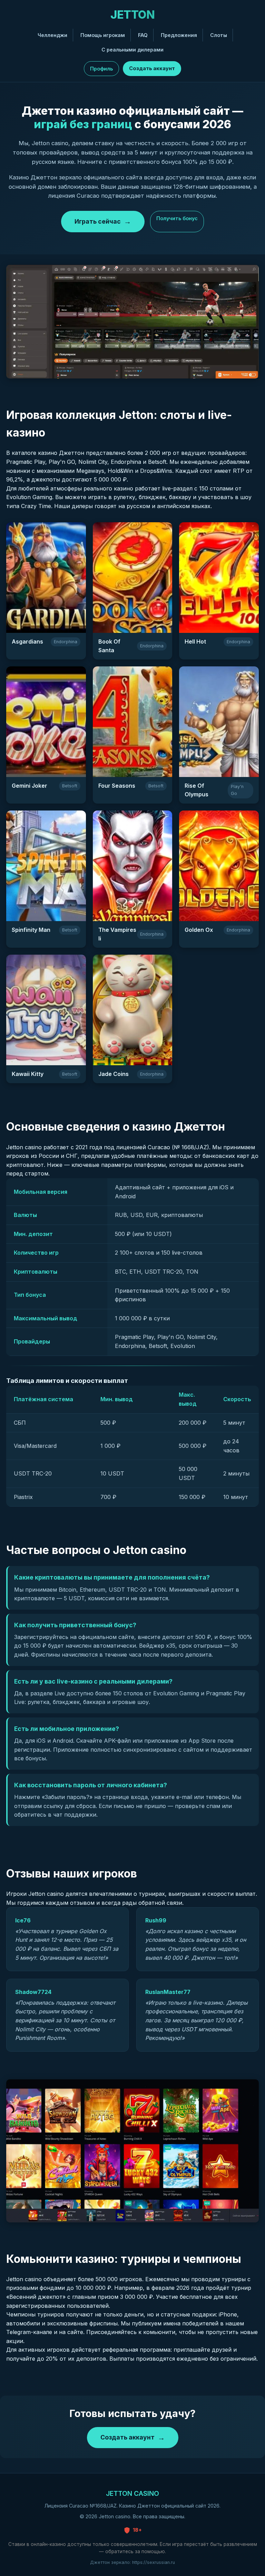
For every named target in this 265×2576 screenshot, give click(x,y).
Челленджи (52, 35)
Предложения (179, 35)
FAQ (143, 35)
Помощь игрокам (103, 35)
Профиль (101, 69)
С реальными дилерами (132, 50)
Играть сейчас (98, 221)
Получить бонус (177, 218)
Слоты (219, 35)
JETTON (132, 15)
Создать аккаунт (152, 68)
